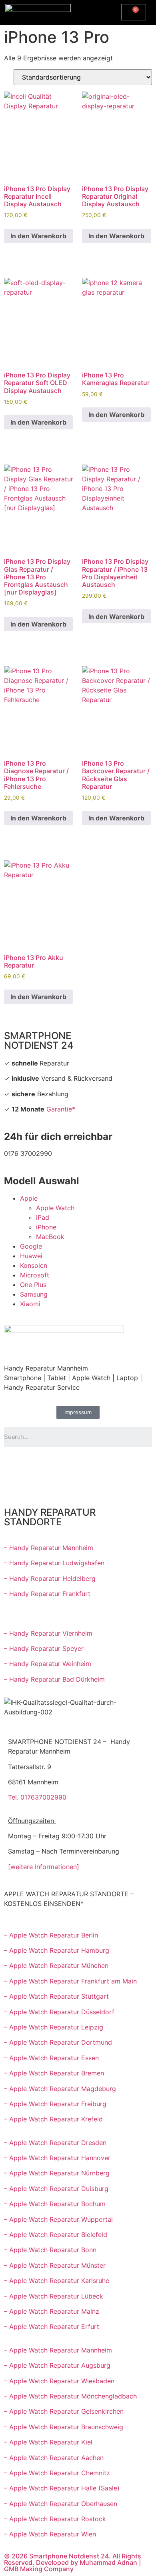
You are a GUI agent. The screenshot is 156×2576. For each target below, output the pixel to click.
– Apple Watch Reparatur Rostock (55, 2519)
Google (31, 1246)
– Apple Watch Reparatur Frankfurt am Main (70, 1981)
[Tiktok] (102, 1465)
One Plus (33, 1285)
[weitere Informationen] (44, 1867)
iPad (43, 1217)
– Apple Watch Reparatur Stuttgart (56, 1996)
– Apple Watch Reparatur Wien (50, 2534)
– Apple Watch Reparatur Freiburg (55, 2104)
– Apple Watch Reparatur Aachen (54, 2458)
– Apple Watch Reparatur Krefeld (53, 2119)
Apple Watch (55, 1208)
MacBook (50, 1237)
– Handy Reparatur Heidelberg (50, 1578)
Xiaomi (30, 1304)
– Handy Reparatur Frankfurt (47, 1594)
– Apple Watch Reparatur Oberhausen (61, 2504)
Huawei (31, 1256)
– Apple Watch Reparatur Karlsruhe (57, 2281)
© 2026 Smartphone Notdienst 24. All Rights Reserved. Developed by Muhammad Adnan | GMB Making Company (73, 2562)
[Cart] (134, 12)
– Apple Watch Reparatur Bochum (55, 2204)
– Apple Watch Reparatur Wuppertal (58, 2219)
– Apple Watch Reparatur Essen (51, 2058)
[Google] (58, 1465)
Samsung (34, 1294)
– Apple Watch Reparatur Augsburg (57, 2365)
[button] (98, 11)
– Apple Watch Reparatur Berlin (51, 1935)
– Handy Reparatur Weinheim (48, 1664)
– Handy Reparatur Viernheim (48, 1633)
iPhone (46, 1227)
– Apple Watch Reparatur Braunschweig (64, 2427)
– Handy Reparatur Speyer (45, 1648)
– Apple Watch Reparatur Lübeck (54, 2296)
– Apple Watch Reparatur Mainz (52, 2311)
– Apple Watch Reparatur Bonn (50, 2250)
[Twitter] (124, 1465)
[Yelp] (14, 1487)
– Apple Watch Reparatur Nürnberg (57, 2173)
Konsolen (34, 1265)
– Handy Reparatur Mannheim (49, 1548)
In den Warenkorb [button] (38, 236)
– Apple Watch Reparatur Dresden (55, 2143)
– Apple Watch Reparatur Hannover (57, 2158)
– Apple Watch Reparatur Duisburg (56, 2189)
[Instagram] (80, 1465)
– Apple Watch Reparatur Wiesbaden (59, 2381)
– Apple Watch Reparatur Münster (55, 2265)
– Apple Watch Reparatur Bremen (54, 2073)
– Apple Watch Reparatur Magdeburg (60, 2089)
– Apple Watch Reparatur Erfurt (52, 2327)
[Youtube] (36, 1465)
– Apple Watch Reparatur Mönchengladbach (70, 2396)
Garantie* (61, 1109)
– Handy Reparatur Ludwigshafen (54, 1563)
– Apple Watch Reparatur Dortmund (58, 2042)
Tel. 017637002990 (37, 1797)
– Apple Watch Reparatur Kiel (48, 2442)
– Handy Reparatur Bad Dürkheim (54, 1679)
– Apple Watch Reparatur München (56, 1965)
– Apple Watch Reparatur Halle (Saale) (62, 2488)
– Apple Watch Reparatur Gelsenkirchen (64, 2411)
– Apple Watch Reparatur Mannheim (58, 2350)
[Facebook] (14, 1465)
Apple (29, 1198)
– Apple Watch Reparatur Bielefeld (56, 2235)
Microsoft (35, 1275)
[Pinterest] (36, 1487)
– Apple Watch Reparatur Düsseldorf (59, 2012)
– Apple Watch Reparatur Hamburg (57, 1950)
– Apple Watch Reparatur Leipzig (55, 2027)
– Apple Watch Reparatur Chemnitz (57, 2473)
